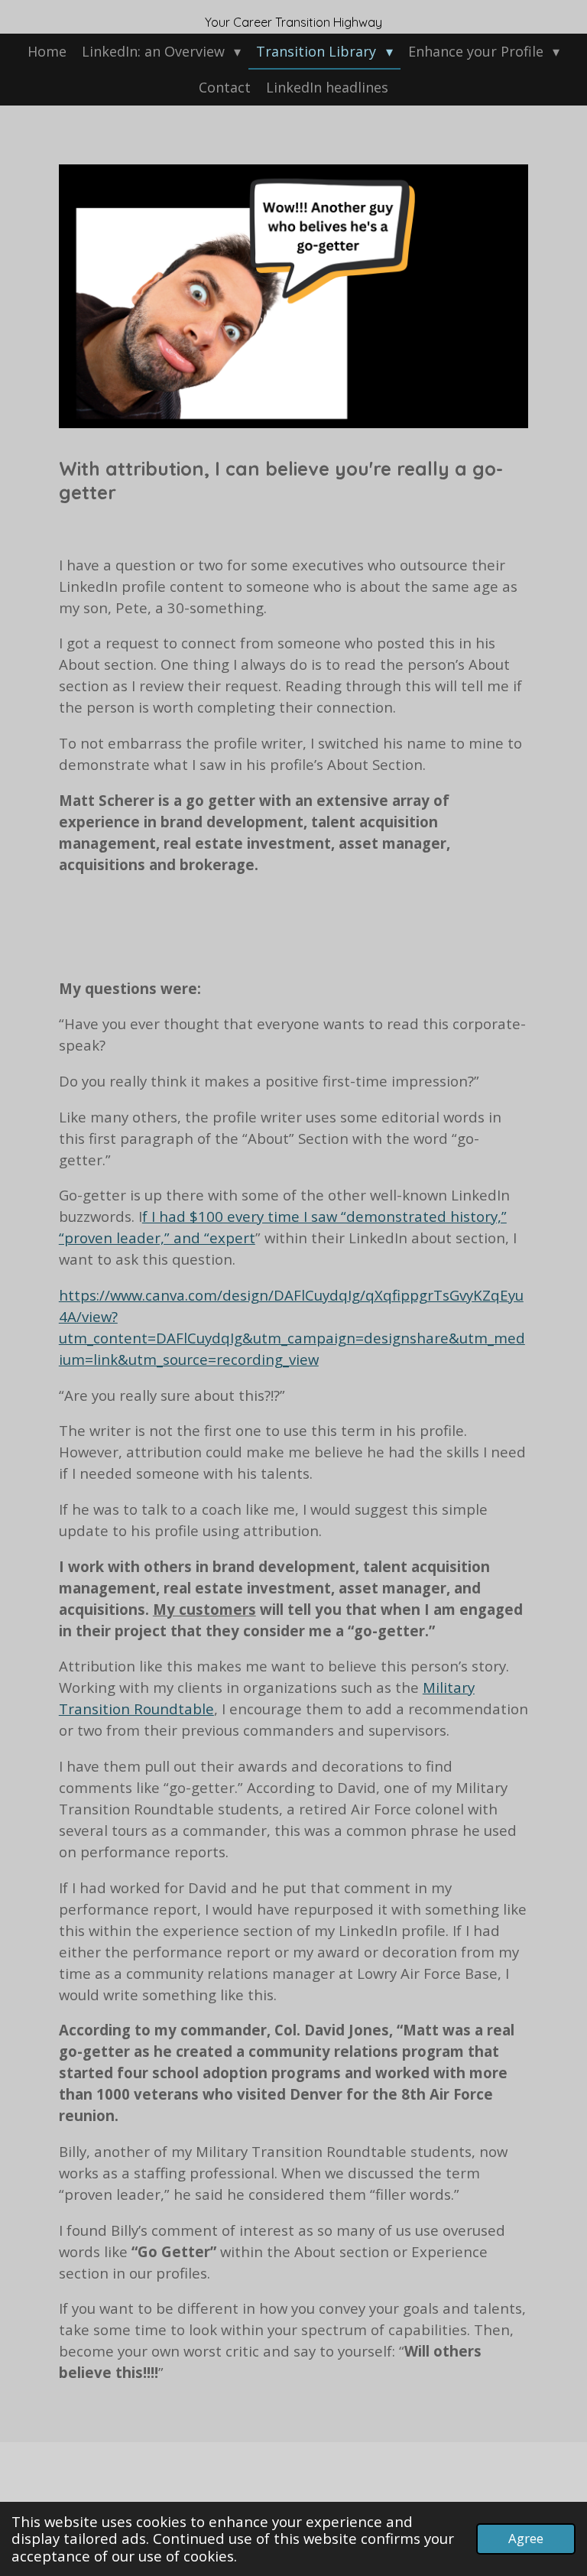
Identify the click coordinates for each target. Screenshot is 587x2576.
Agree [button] (526, 2538)
